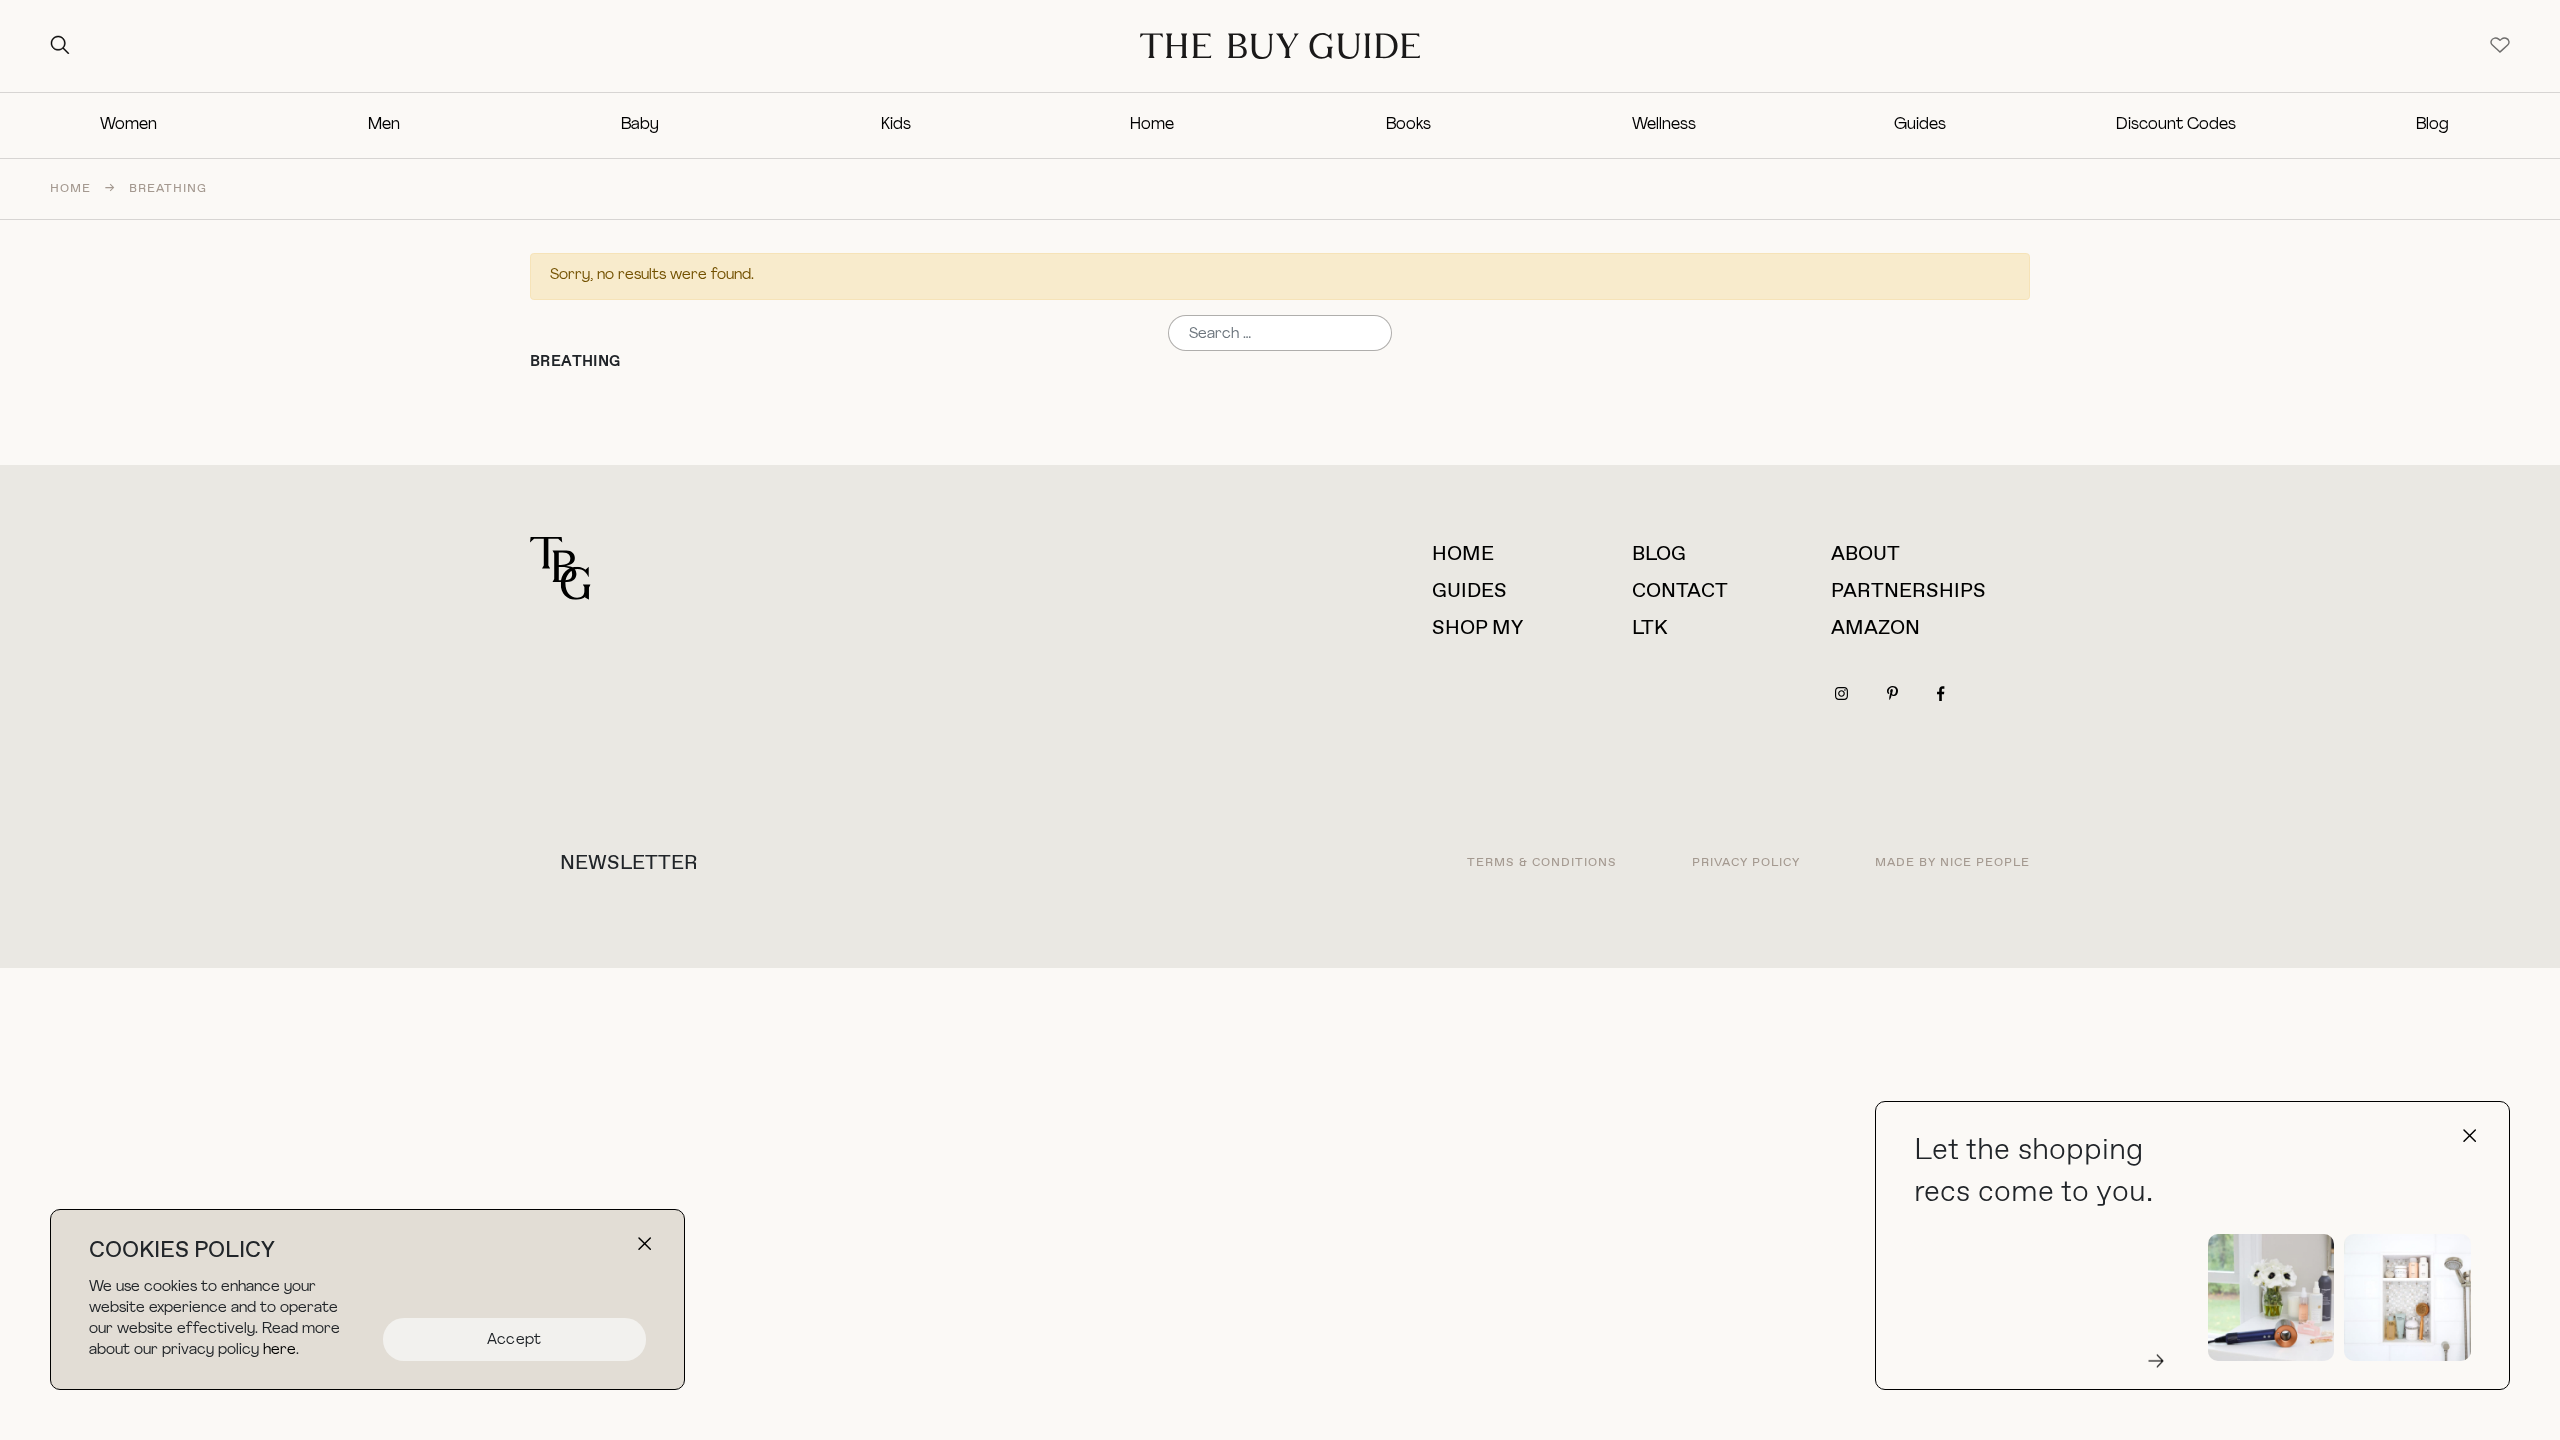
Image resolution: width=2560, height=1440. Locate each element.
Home (1152, 125)
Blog (2432, 125)
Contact (1680, 591)
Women (128, 125)
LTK (1650, 628)
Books (1408, 125)
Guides (1920, 125)
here (279, 1350)
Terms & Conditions (1542, 863)
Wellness (1664, 125)
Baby (640, 125)
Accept (514, 1340)
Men (384, 125)
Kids (896, 125)
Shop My (1477, 628)
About (1865, 554)
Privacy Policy (1746, 863)
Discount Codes (2176, 125)
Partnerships (1908, 591)
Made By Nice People (1952, 863)
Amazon (1875, 628)
